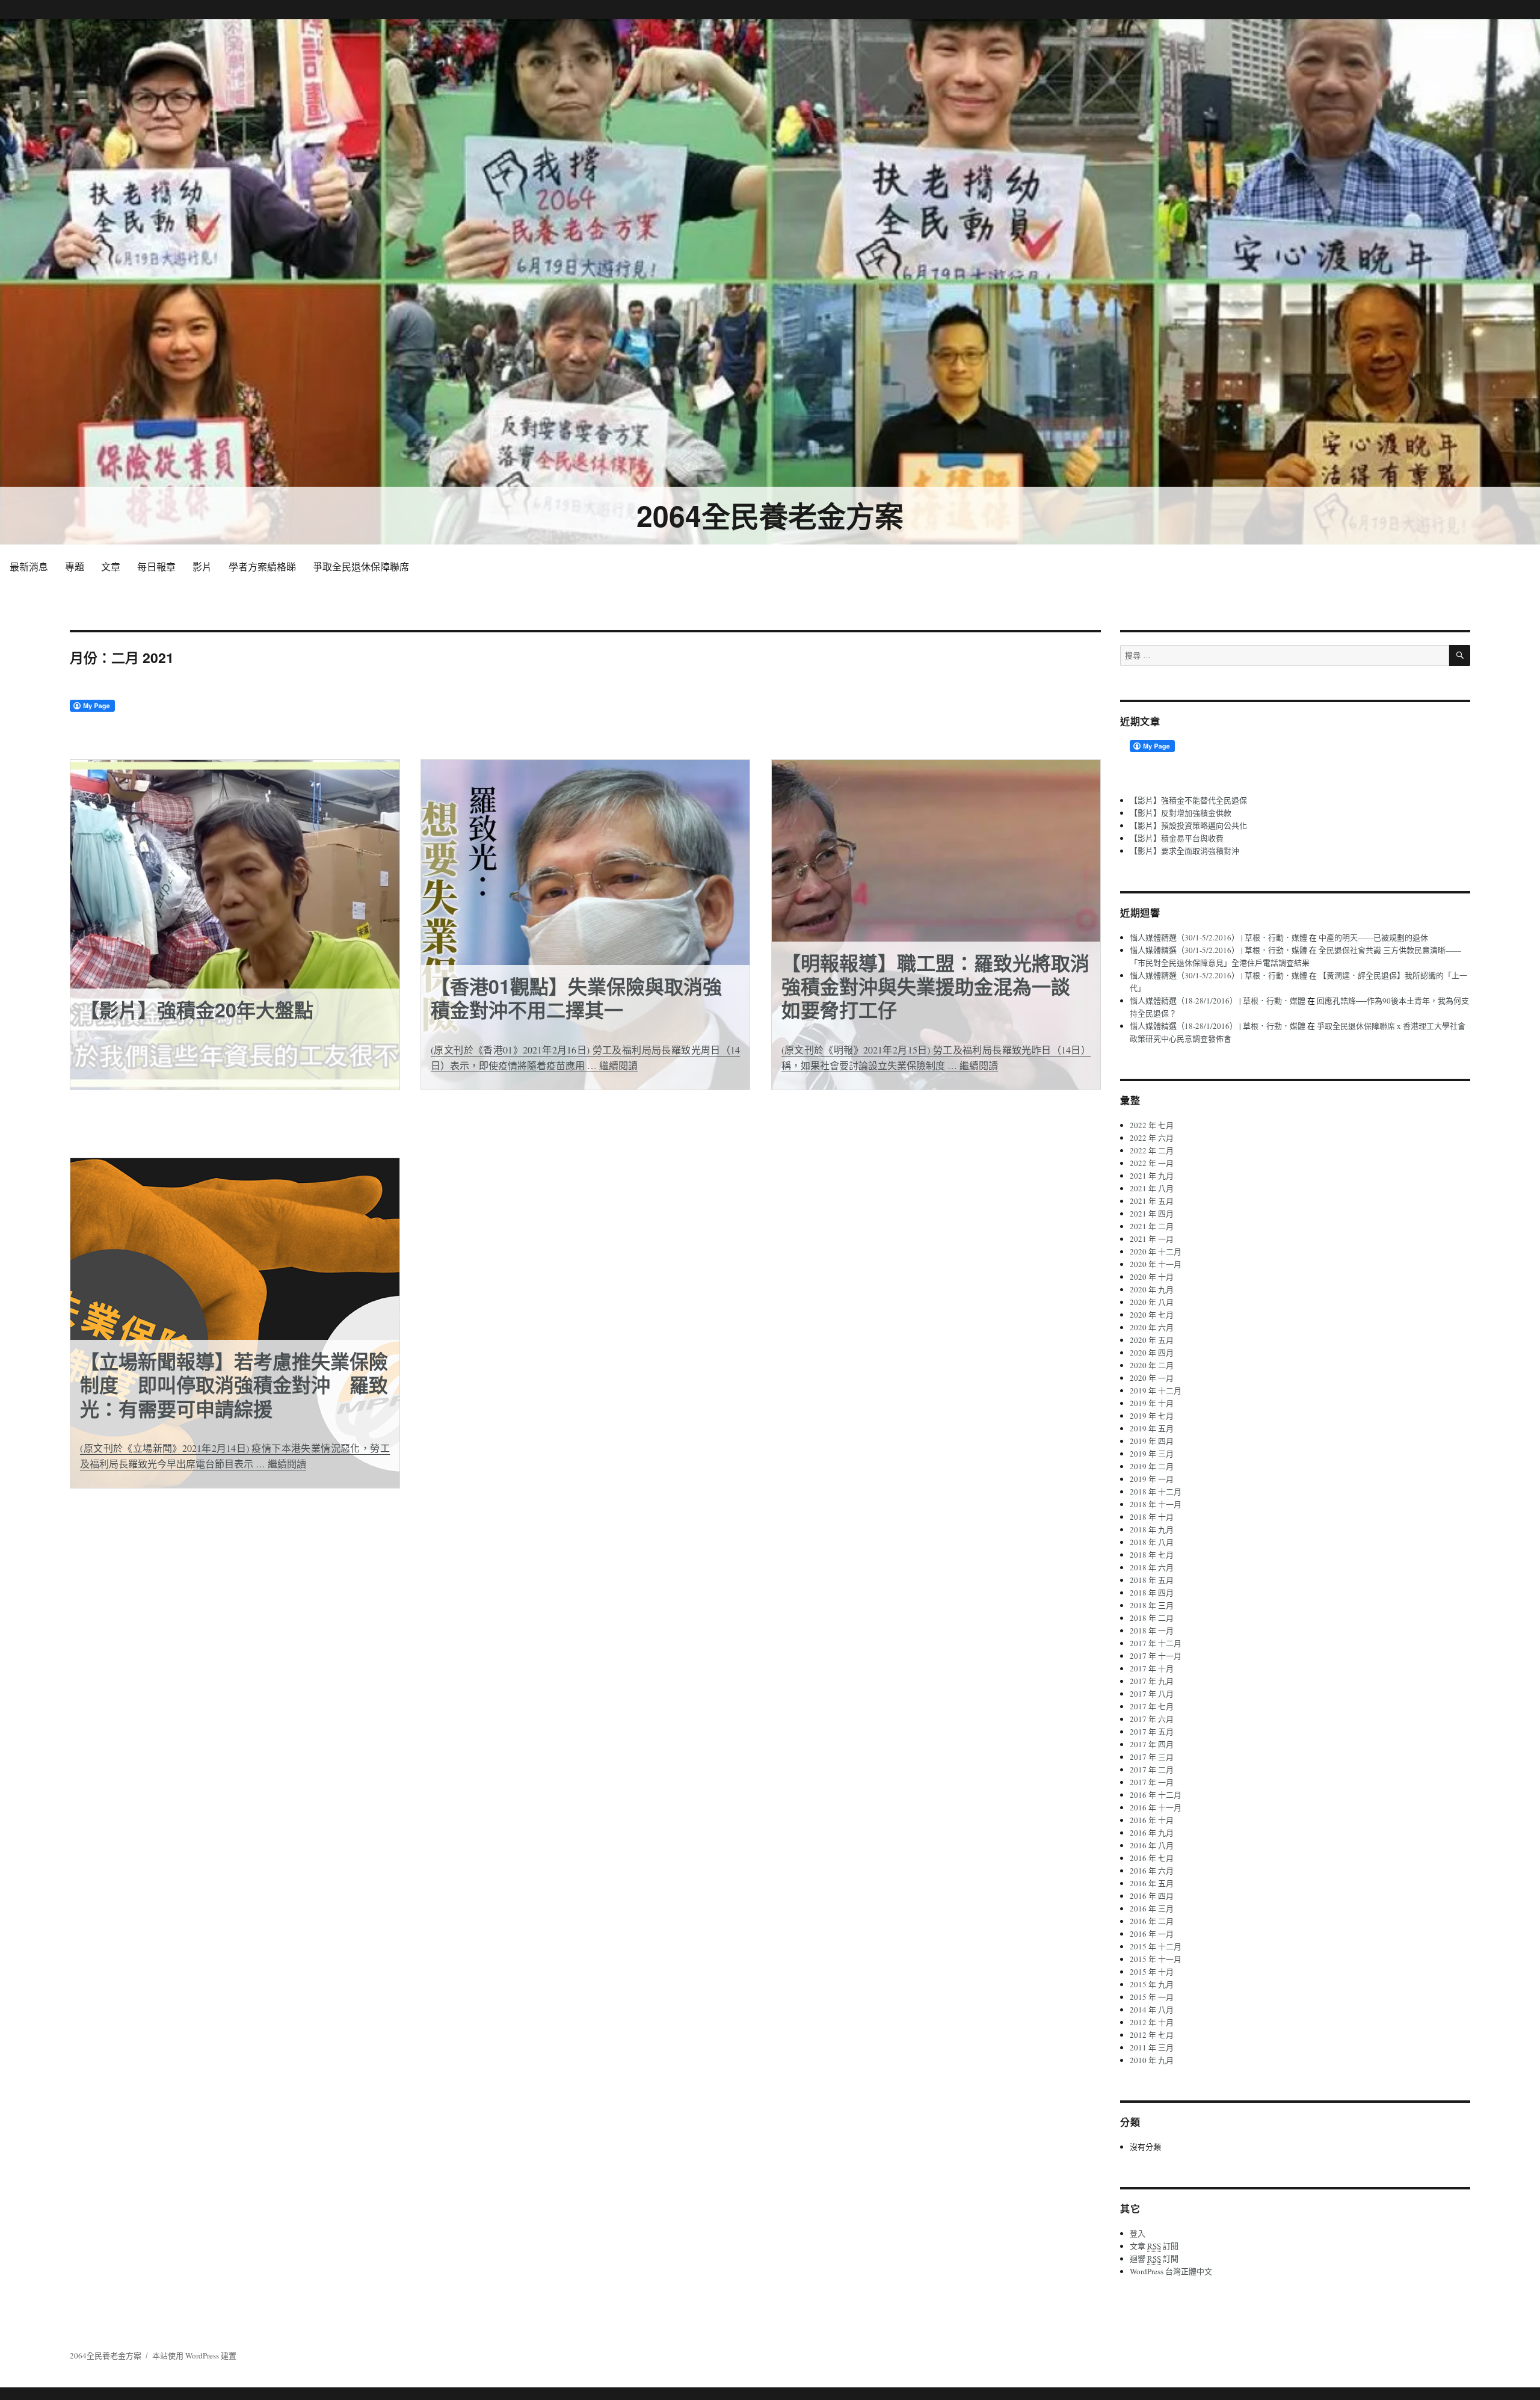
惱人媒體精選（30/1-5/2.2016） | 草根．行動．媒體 (1218, 937)
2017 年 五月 (1152, 1732)
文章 (111, 566)
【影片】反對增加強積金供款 (1181, 813)
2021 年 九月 (1152, 1176)
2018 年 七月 (1152, 1555)
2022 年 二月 (1152, 1150)
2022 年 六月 (1152, 1138)
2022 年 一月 (1152, 1163)
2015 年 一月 (1152, 1997)
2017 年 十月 (1152, 1668)
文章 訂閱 (1154, 2246)
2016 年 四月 (1152, 1896)
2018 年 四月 (1152, 1593)
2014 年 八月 (1152, 2010)
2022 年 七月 (1152, 1125)
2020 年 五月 (1152, 1340)
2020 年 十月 (1152, 1277)
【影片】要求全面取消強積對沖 (1184, 851)
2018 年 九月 (1152, 1529)
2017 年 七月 (1152, 1706)
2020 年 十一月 (1156, 1264)
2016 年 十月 (1152, 1820)
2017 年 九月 (1152, 1681)
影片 (202, 566)
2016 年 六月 (1152, 1871)
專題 (75, 566)
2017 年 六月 (1152, 1719)
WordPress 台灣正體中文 (1171, 2271)
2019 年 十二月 (1156, 1390)
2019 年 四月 (1152, 1441)
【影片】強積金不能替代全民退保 (1188, 800)
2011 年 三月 (1152, 2047)
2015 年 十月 (1152, 1972)
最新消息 (29, 566)
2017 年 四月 (1152, 1744)
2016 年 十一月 (1156, 1807)
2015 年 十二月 (1156, 1946)
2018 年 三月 (1152, 1605)
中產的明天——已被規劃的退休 (1373, 937)
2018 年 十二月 (1156, 1492)
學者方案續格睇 (262, 566)
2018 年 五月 (1152, 1580)
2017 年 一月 (1152, 1782)
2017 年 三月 (1152, 1757)
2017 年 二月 (1152, 1769)
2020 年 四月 (1152, 1353)
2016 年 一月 (1152, 1934)
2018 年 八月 (1152, 1542)
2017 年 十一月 (1156, 1656)
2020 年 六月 (1152, 1327)
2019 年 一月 (1152, 1479)
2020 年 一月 (1152, 1378)
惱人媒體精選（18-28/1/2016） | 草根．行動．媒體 (1218, 1001)
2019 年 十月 (1152, 1403)
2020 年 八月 (1152, 1302)
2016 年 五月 (1152, 1883)
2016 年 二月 (1152, 1921)
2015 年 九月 (1152, 1984)
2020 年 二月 (1152, 1365)
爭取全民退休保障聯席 (361, 566)
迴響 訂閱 (1154, 2259)
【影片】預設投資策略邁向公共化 (1188, 825)
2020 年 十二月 (1156, 1251)
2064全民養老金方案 (770, 515)
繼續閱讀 (618, 1065)
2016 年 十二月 (1156, 1795)
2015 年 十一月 (1156, 1959)
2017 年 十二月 (1156, 1643)
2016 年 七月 (1152, 1858)
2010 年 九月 (1152, 2060)
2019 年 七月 (1152, 1416)
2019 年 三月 (1152, 1454)
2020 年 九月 (1152, 1289)
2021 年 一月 (1152, 1239)
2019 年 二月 (1152, 1466)
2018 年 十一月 (1156, 1504)
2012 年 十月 (1152, 2022)
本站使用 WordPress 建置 (194, 2355)
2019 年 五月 (1152, 1428)
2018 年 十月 (1152, 1517)
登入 (1138, 2233)
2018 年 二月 (1152, 1618)
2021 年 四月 (1152, 1214)
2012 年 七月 (1152, 2035)
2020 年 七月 (1152, 1315)
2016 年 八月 (1152, 1845)
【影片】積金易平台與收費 (1177, 838)
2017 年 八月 (1152, 1694)
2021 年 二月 (1152, 1226)
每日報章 (156, 566)
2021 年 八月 (1152, 1188)
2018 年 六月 (1152, 1567)
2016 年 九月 (1152, 1833)
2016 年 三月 (1152, 1908)
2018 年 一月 (1152, 1630)
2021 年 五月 (1152, 1201)
